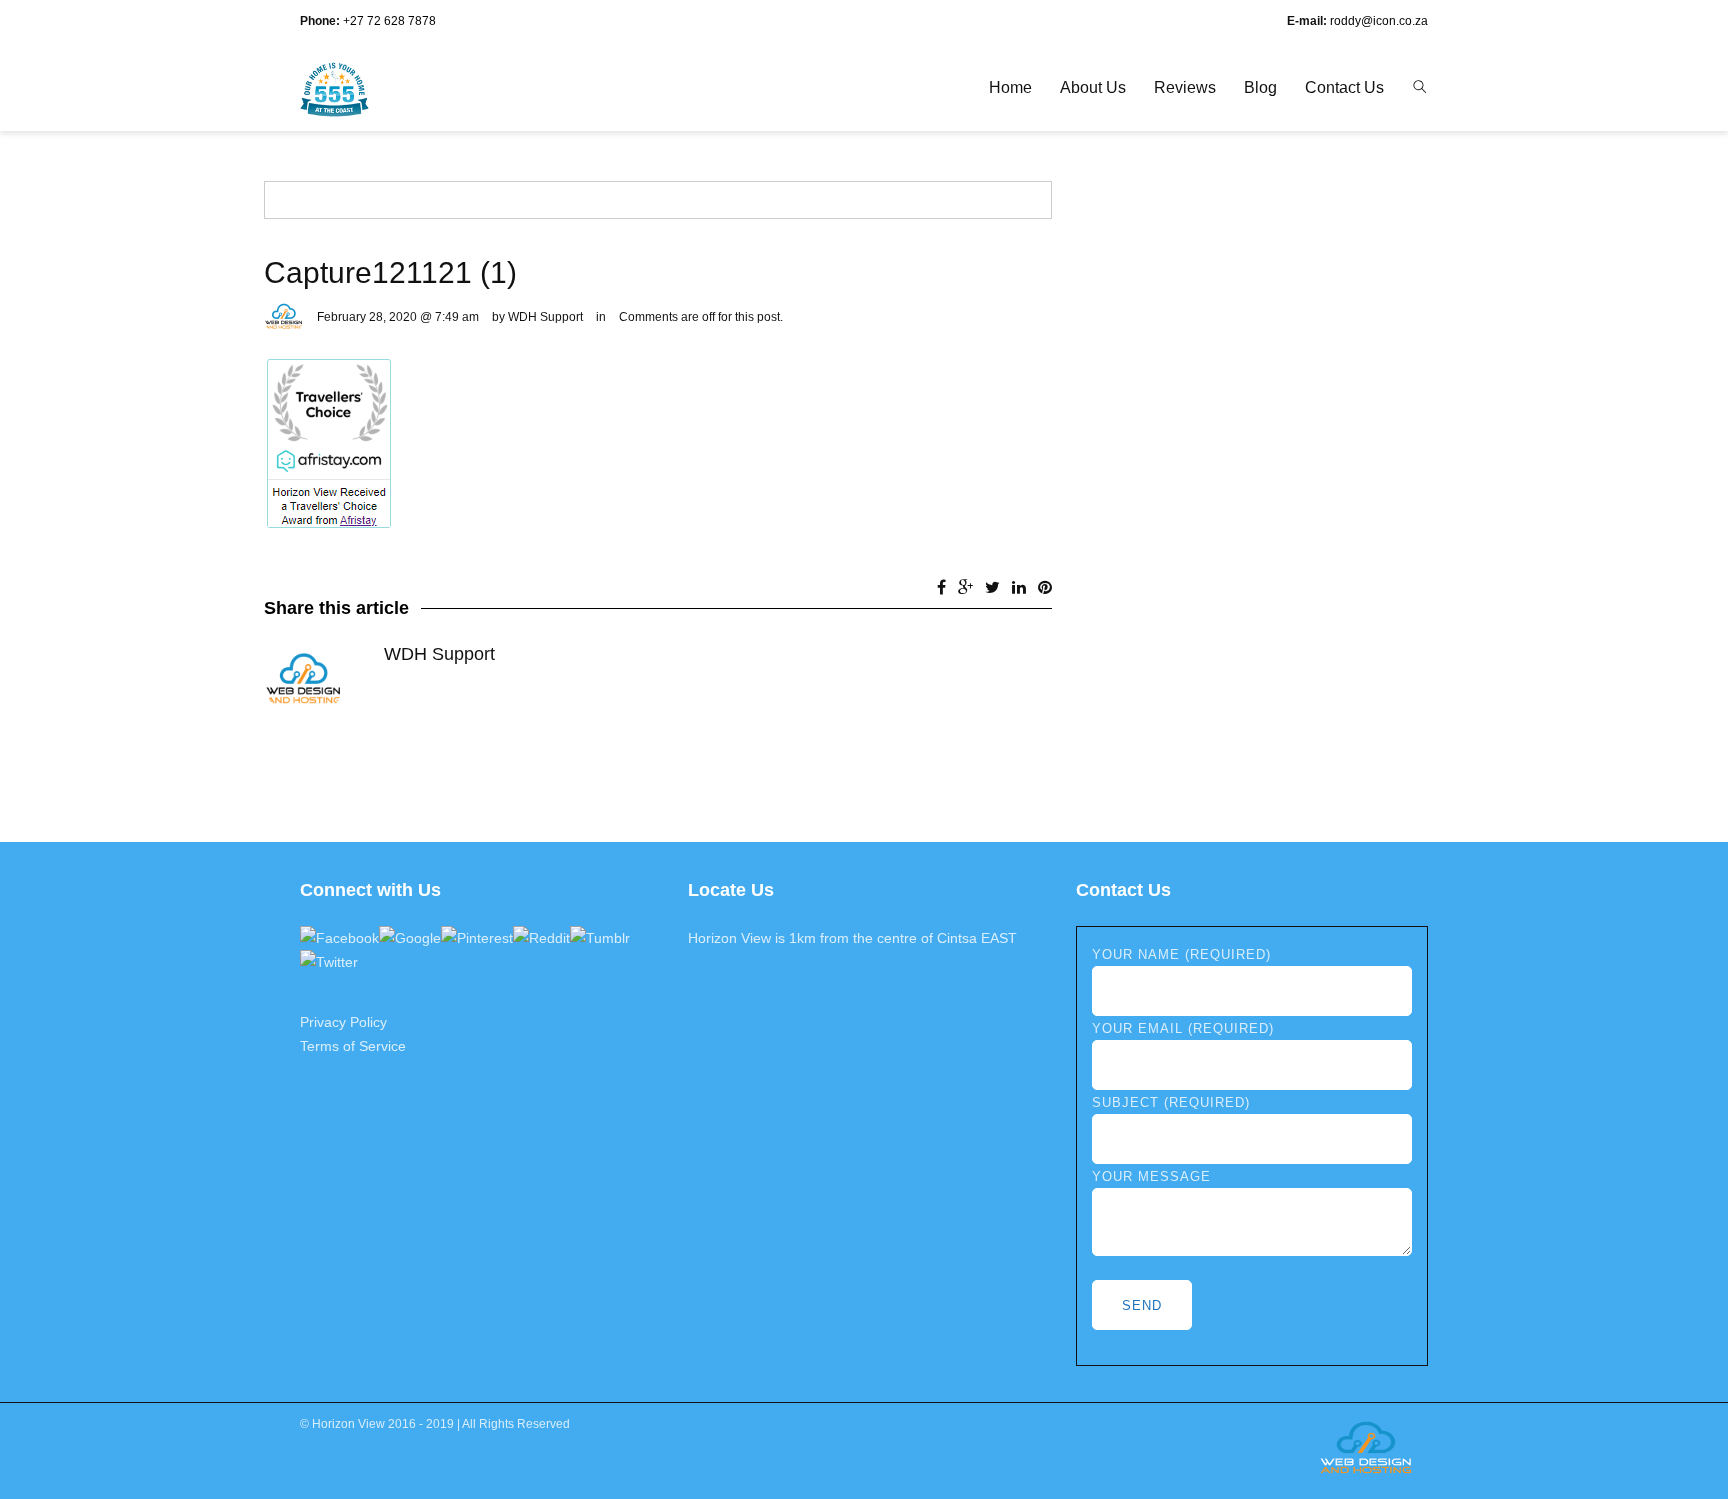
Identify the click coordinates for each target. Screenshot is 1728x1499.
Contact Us (1344, 87)
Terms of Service (353, 1046)
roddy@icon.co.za (1379, 21)
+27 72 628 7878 (389, 21)
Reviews (1185, 87)
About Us (1093, 87)
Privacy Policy (343, 1022)
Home (1010, 87)
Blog (1260, 87)
